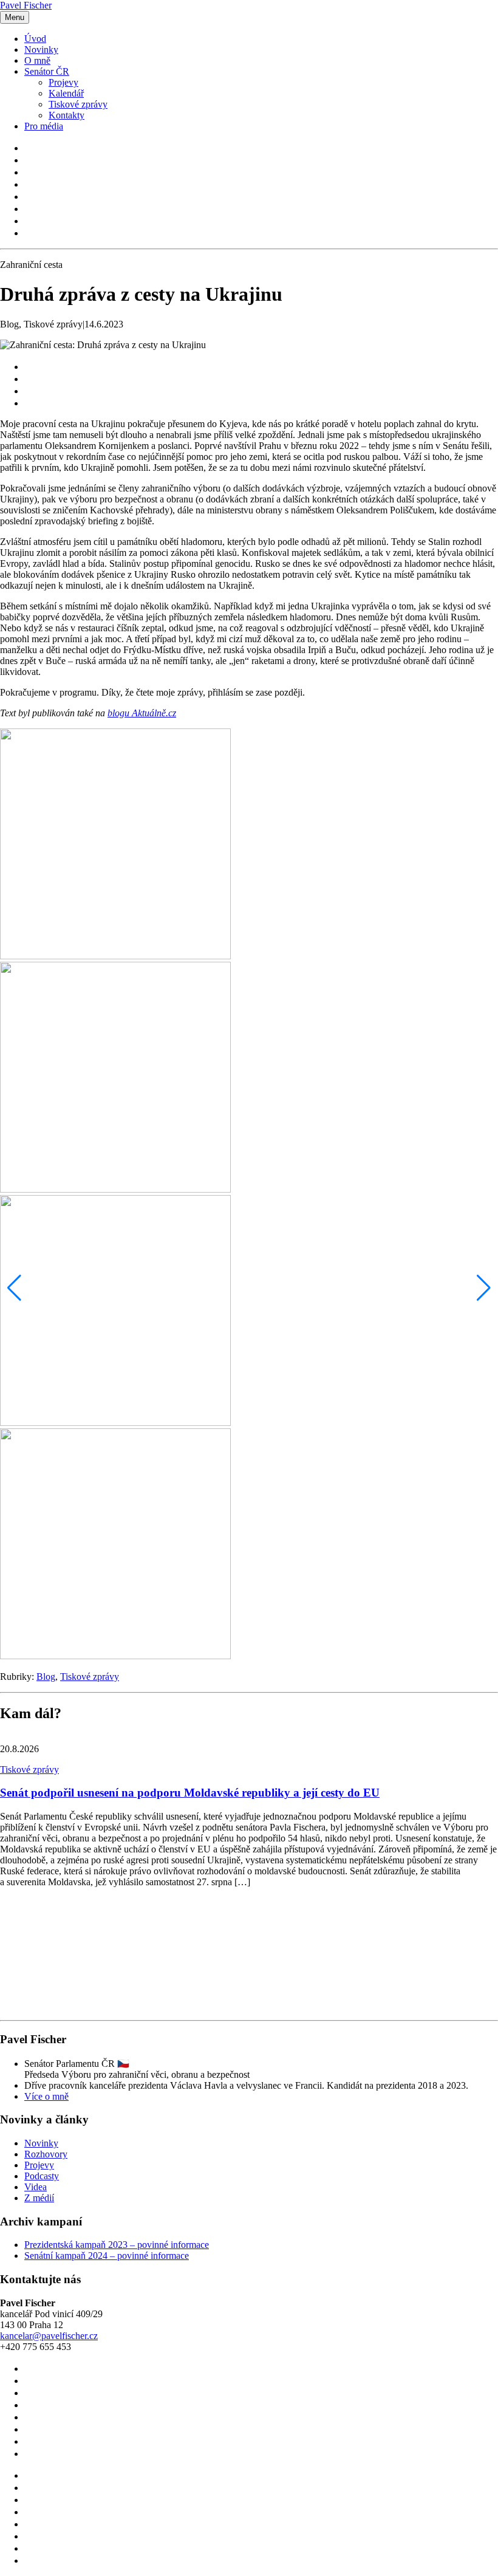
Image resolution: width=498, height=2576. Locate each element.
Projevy (63, 82)
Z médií (39, 2198)
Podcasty (42, 2176)
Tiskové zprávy (78, 104)
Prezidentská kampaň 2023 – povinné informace (117, 2245)
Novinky (41, 50)
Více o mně (46, 2096)
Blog (46, 1677)
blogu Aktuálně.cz (142, 713)
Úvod (35, 39)
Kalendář (66, 93)
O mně (37, 60)
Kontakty (67, 115)
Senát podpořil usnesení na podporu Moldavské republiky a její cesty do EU (190, 1793)
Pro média (44, 126)
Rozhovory (46, 2154)
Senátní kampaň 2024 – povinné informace (107, 2256)
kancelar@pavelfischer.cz (49, 2336)
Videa (36, 2187)
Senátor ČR (47, 71)
